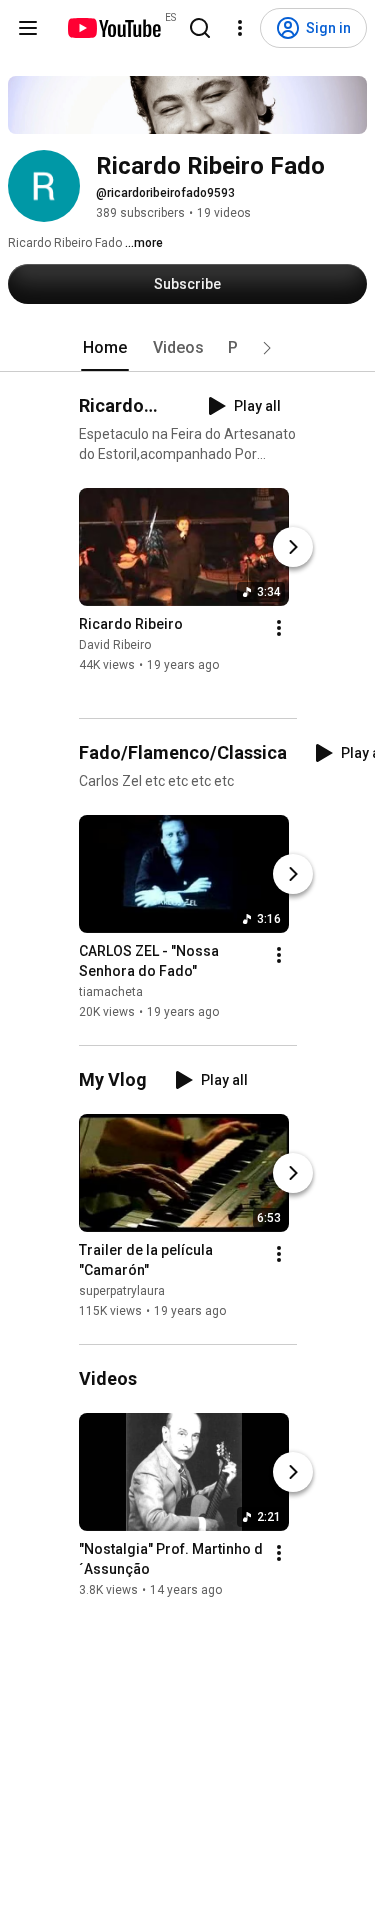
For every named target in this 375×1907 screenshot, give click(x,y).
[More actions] (279, 628)
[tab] (105, 348)
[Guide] (28, 28)
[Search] (200, 28)
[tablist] (188, 348)
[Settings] (240, 28)
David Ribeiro (115, 645)
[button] (267, 348)
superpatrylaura (122, 1291)
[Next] (293, 547)
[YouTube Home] (113, 28)
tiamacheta (111, 992)
